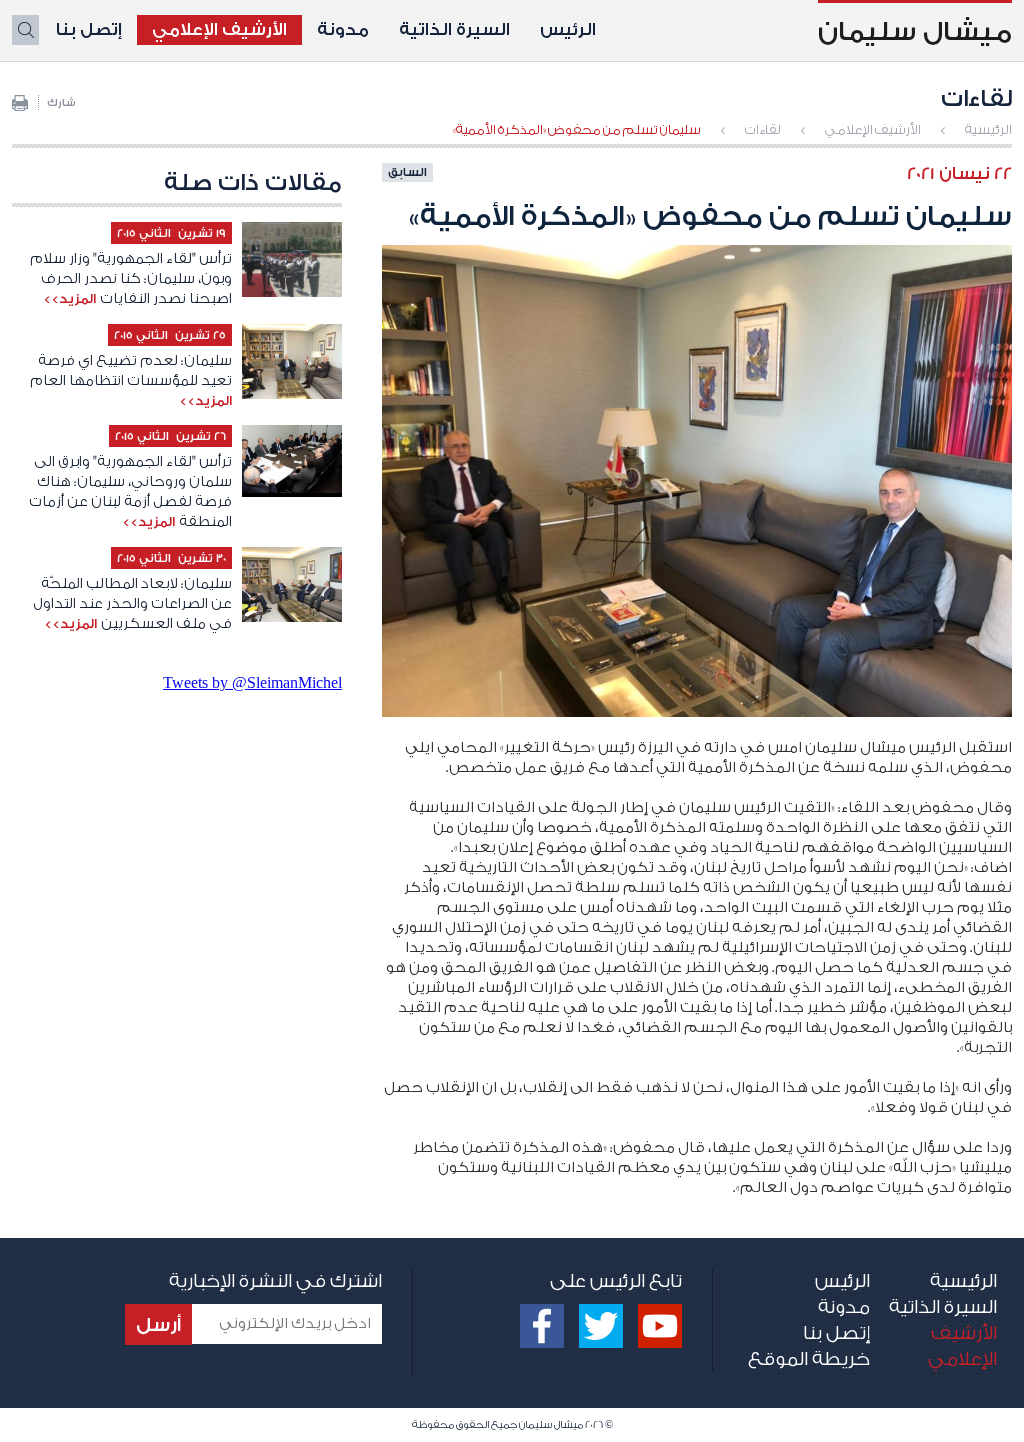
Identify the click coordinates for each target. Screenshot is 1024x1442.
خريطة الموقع (809, 1359)
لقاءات (763, 129)
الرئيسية (988, 129)
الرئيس (568, 29)
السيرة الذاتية (454, 29)
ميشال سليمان (915, 32)
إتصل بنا (89, 29)
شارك (61, 103)
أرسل (158, 1325)
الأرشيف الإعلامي (219, 29)
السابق (407, 172)
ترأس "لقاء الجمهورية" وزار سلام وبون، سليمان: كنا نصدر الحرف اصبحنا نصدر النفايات (131, 279)
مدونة (343, 29)
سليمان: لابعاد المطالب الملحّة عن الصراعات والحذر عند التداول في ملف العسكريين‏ (132, 604)
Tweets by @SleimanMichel (252, 682)
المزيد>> (69, 298)
